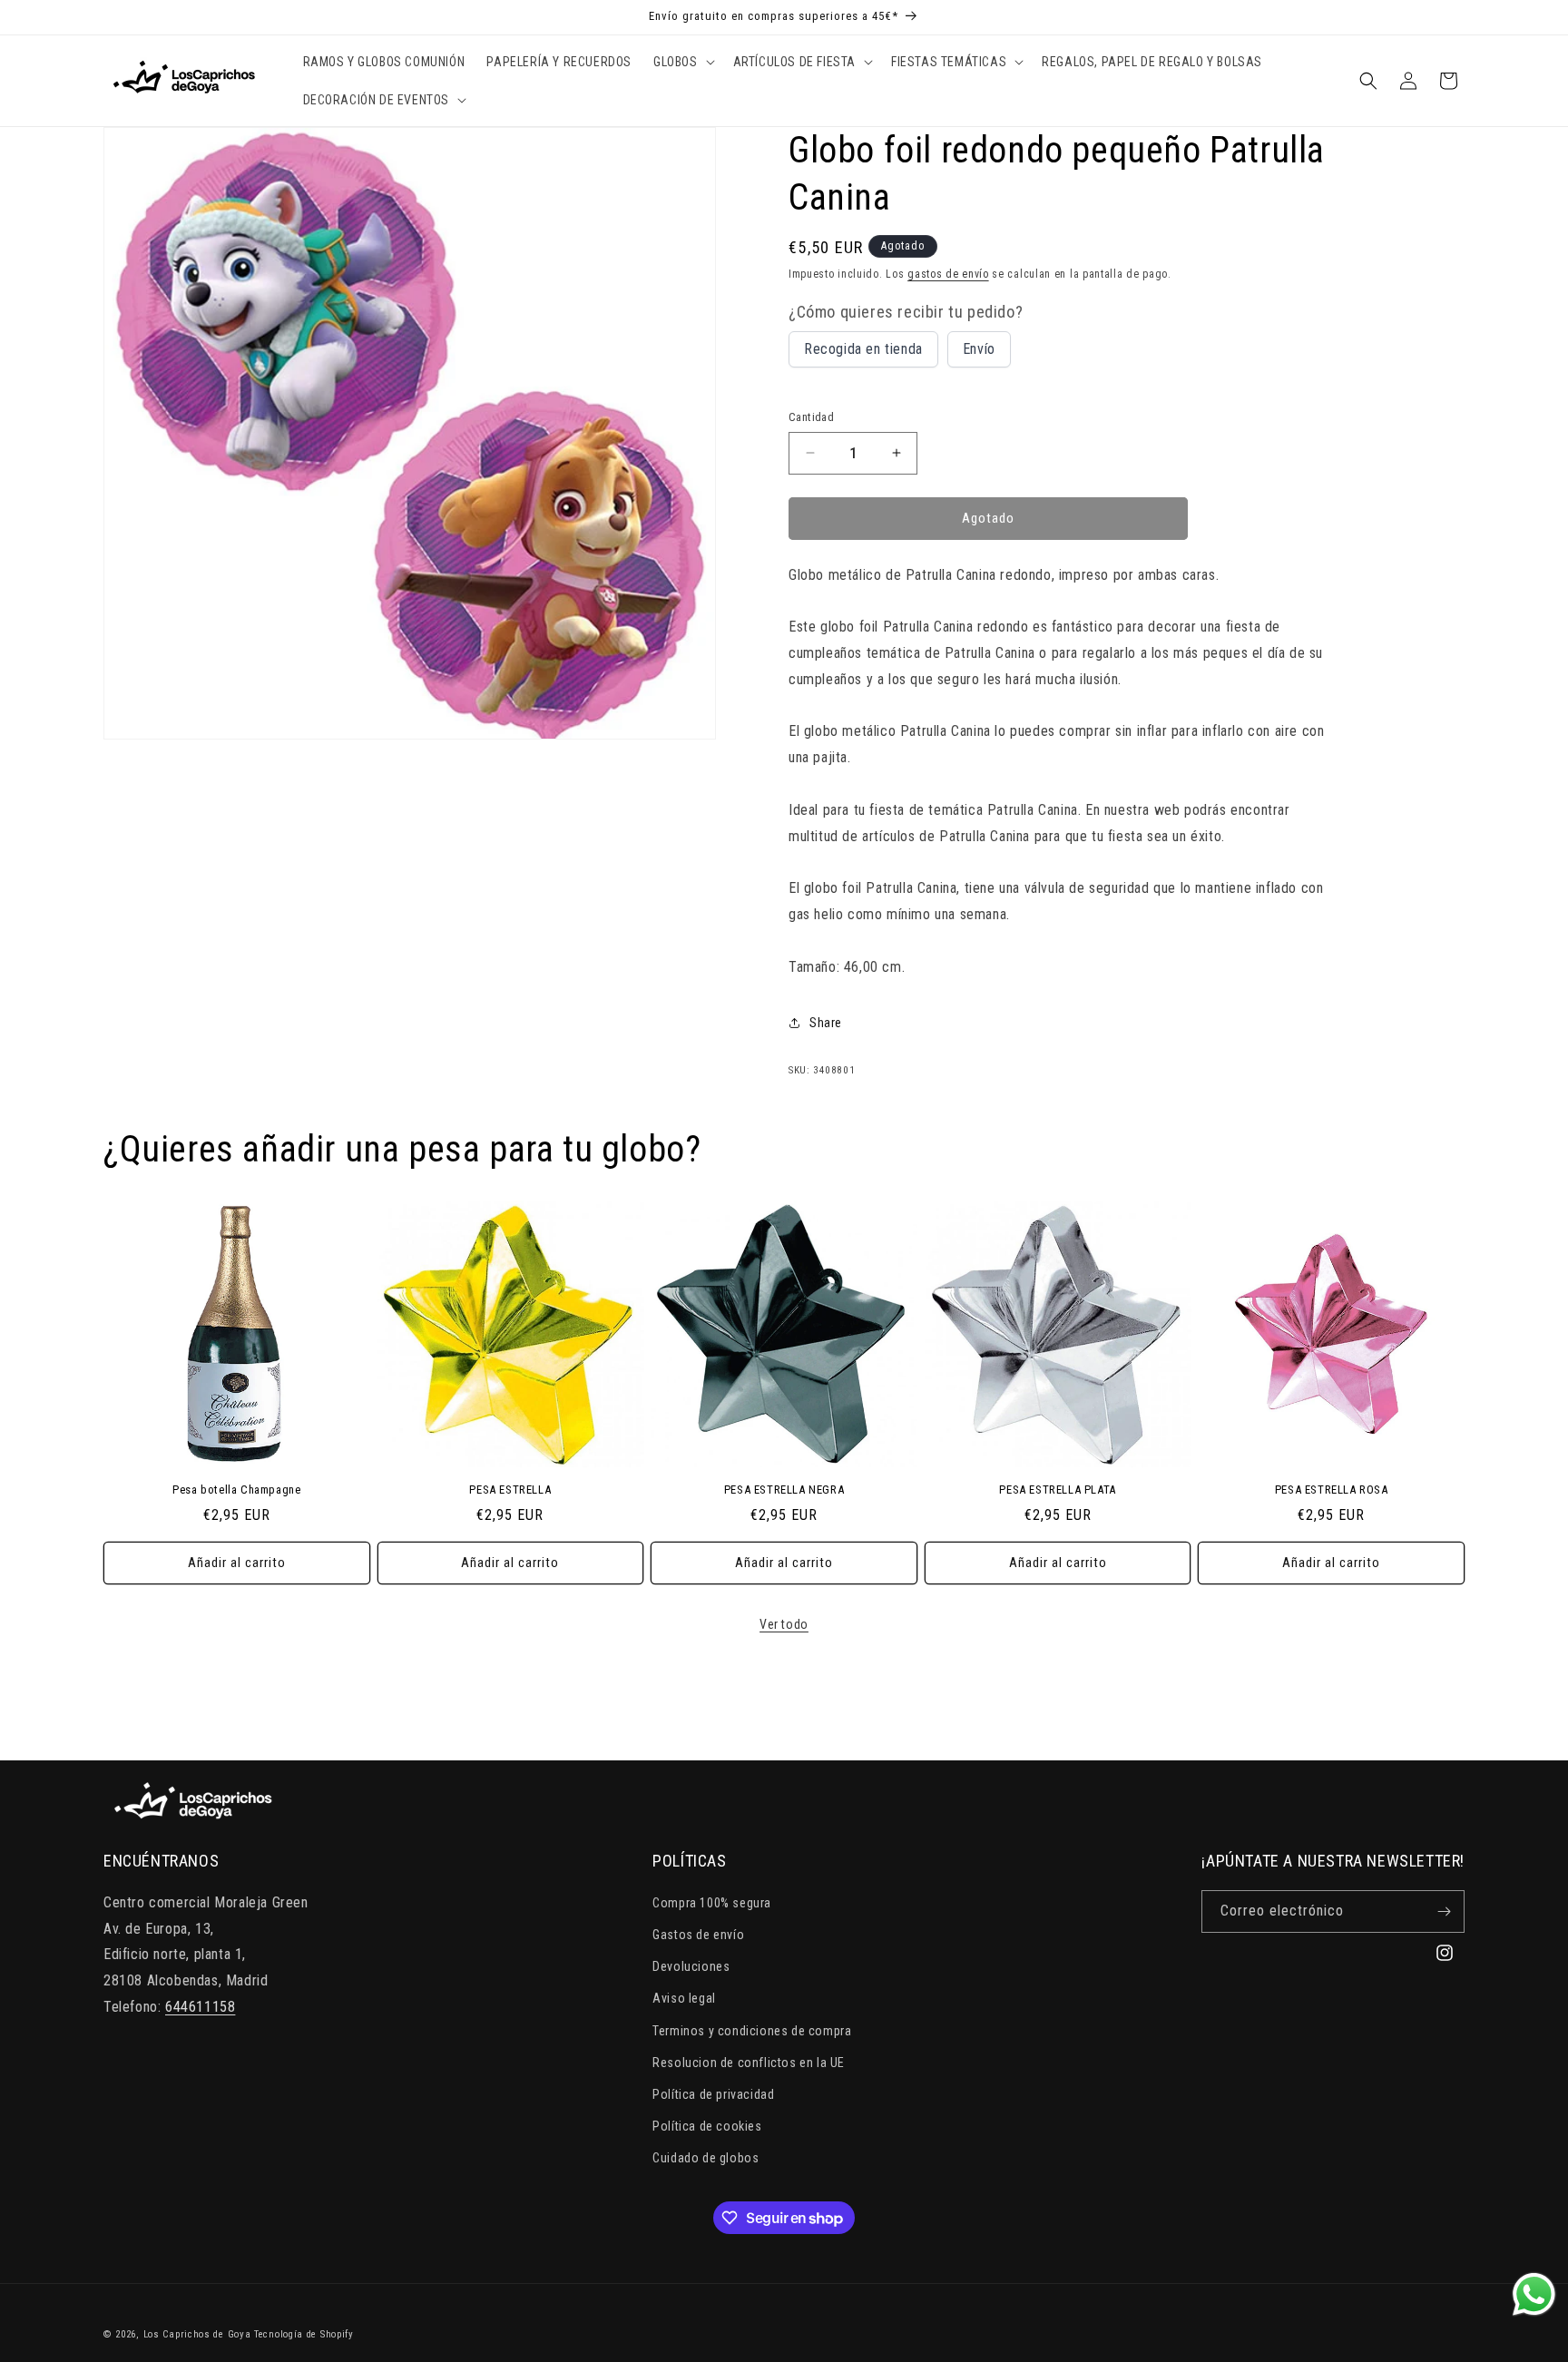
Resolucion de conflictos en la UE (749, 2063)
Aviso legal (684, 1998)
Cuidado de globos (706, 2158)
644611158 (200, 2007)
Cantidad (811, 417)
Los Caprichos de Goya (197, 2334)
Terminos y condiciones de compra (752, 2031)
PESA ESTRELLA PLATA (1057, 1490)
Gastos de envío (698, 1935)
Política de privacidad (713, 2094)
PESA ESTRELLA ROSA (1332, 1490)
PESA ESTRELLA (510, 1490)
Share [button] (826, 1023)
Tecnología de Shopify (304, 2334)
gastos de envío (948, 274)
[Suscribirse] (1444, 1911)
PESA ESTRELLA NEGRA (784, 1490)
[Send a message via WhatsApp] (1534, 2294)
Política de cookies (707, 2126)
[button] (682, 62)
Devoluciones (691, 1966)
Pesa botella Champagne (236, 1490)
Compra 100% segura (712, 1903)
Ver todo (784, 1624)
